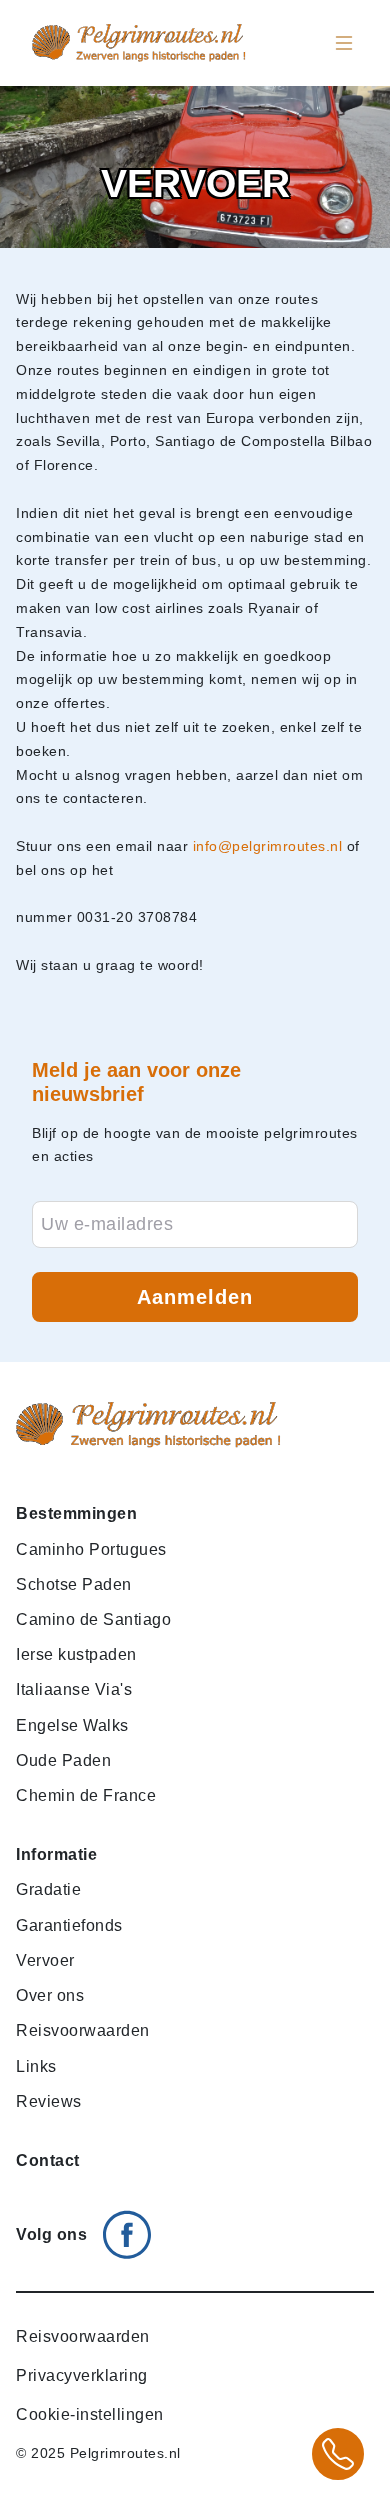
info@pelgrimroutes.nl (268, 846)
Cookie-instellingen (90, 2414)
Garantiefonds (69, 1925)
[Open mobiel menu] (344, 43)
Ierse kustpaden (76, 1654)
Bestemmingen (76, 1513)
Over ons (50, 1995)
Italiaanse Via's (74, 1689)
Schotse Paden (74, 1584)
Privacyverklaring (82, 2375)
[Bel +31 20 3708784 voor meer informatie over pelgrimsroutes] (338, 2454)
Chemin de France (86, 1795)
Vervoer (45, 1960)
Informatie (56, 1854)
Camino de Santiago (93, 1619)
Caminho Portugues (91, 1549)
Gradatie (48, 1889)
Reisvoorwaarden (83, 2030)
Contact (48, 2160)
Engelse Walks (72, 1725)
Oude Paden (63, 1760)
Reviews (49, 2101)
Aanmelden (195, 1297)
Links (36, 2066)
